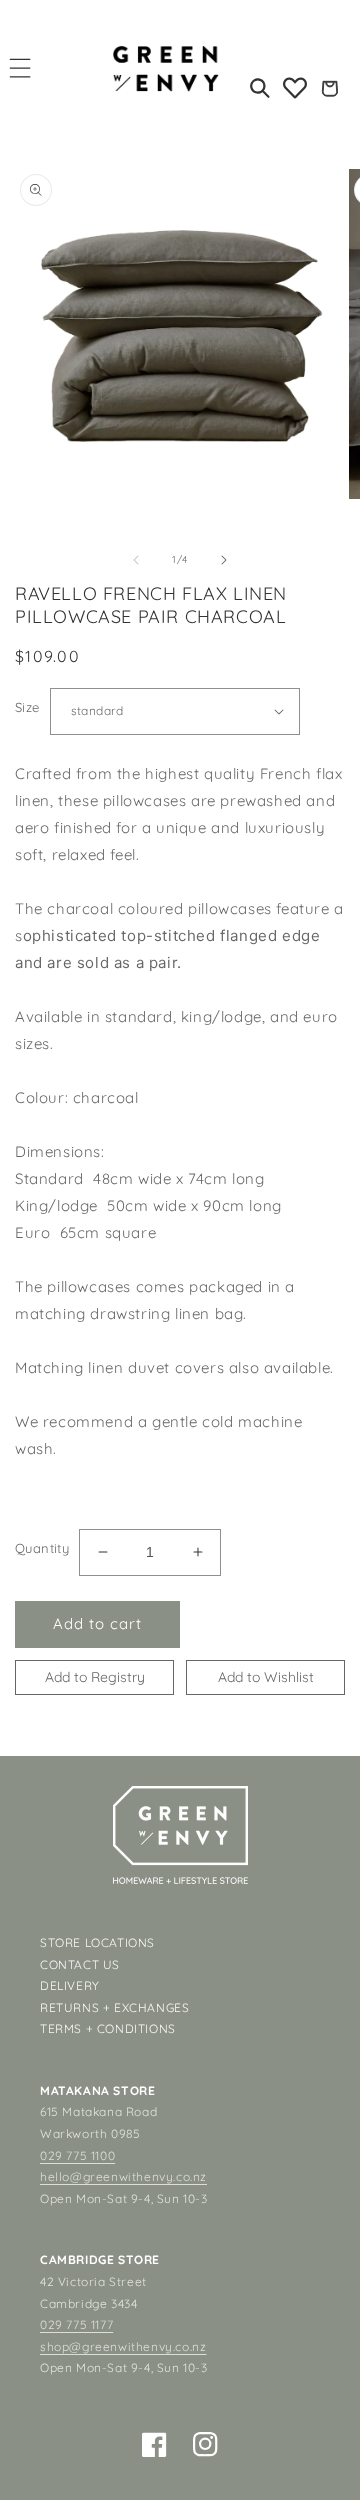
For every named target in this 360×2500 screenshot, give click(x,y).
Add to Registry (95, 1677)
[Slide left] (136, 560)
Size (27, 707)
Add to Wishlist (266, 1677)
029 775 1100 (77, 2155)
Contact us (80, 1964)
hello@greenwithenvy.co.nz (123, 2176)
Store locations (97, 1942)
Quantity (42, 1548)
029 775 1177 (76, 2324)
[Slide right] (224, 560)
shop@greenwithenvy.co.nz (123, 2346)
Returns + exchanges (114, 2007)
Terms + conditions (108, 2028)
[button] (20, 67)
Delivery (70, 1985)
